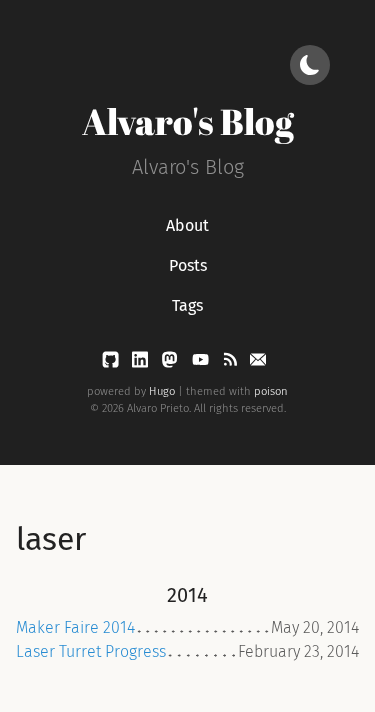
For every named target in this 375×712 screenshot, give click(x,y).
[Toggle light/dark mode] (310, 65)
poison (271, 391)
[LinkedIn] (142, 363)
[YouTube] (202, 363)
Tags (187, 305)
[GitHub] (112, 363)
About (187, 225)
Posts (188, 265)
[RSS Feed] (232, 363)
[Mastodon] (171, 363)
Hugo (162, 391)
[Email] (258, 363)
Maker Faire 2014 (75, 627)
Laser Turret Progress (91, 651)
